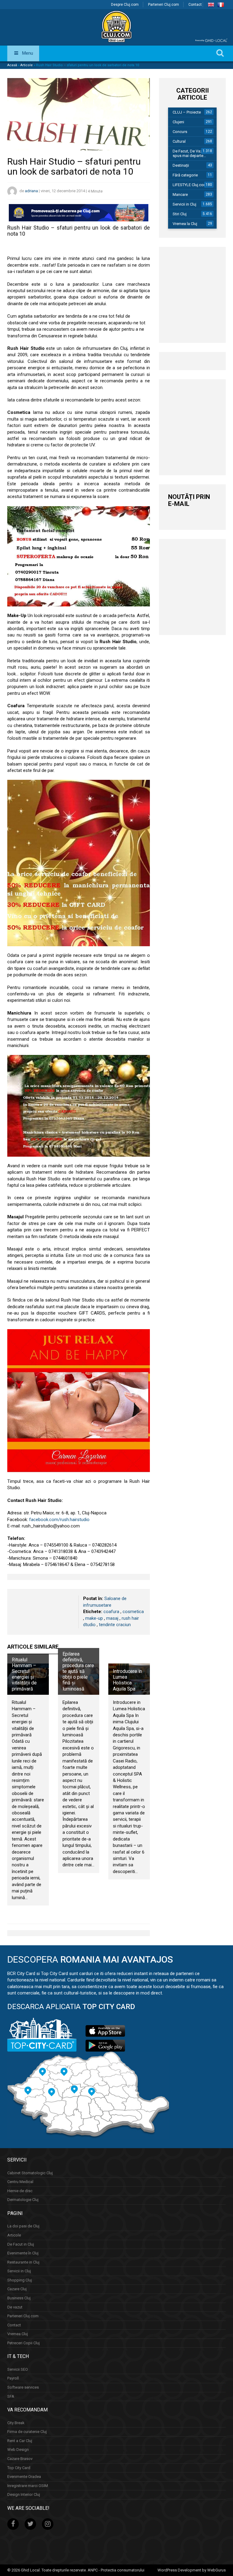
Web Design (18, 2450)
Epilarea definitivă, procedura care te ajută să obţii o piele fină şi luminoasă (78, 1671)
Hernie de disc (20, 2191)
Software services (23, 2387)
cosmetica (133, 1612)
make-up (94, 1618)
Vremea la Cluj (185, 224)
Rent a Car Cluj (20, 2441)
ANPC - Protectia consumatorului (116, 2570)
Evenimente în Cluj (23, 2253)
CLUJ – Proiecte (187, 112)
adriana (31, 191)
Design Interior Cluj (24, 2494)
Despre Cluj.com (125, 5)
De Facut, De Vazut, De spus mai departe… (192, 153)
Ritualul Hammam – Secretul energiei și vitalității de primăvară (24, 1674)
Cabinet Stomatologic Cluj (30, 2173)
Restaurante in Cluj (23, 2262)
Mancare (180, 194)
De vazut (15, 2307)
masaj (112, 1618)
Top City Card (19, 2468)
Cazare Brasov (20, 2459)
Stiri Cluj (180, 214)
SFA (11, 2396)
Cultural (179, 141)
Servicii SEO (18, 2369)
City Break (16, 2423)
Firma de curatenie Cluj (27, 2432)
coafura (111, 1612)
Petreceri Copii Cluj (24, 2343)
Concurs (180, 132)
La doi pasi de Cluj (23, 2226)
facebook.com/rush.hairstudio (59, 1520)
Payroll (13, 2378)
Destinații (181, 165)
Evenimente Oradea (24, 2477)
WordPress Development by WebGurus (192, 2570)
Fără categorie (185, 175)
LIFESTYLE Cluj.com (190, 185)
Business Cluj (19, 2298)
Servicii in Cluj (184, 204)
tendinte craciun (115, 1625)
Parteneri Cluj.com (164, 5)
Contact (195, 5)
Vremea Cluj (18, 2334)
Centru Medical (20, 2182)
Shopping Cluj (20, 2280)
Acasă (12, 65)
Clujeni (178, 122)
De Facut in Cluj (21, 2244)
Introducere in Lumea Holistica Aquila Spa (127, 1680)
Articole (27, 65)
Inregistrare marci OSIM (28, 2486)
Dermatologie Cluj (23, 2200)
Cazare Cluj (17, 2289)
